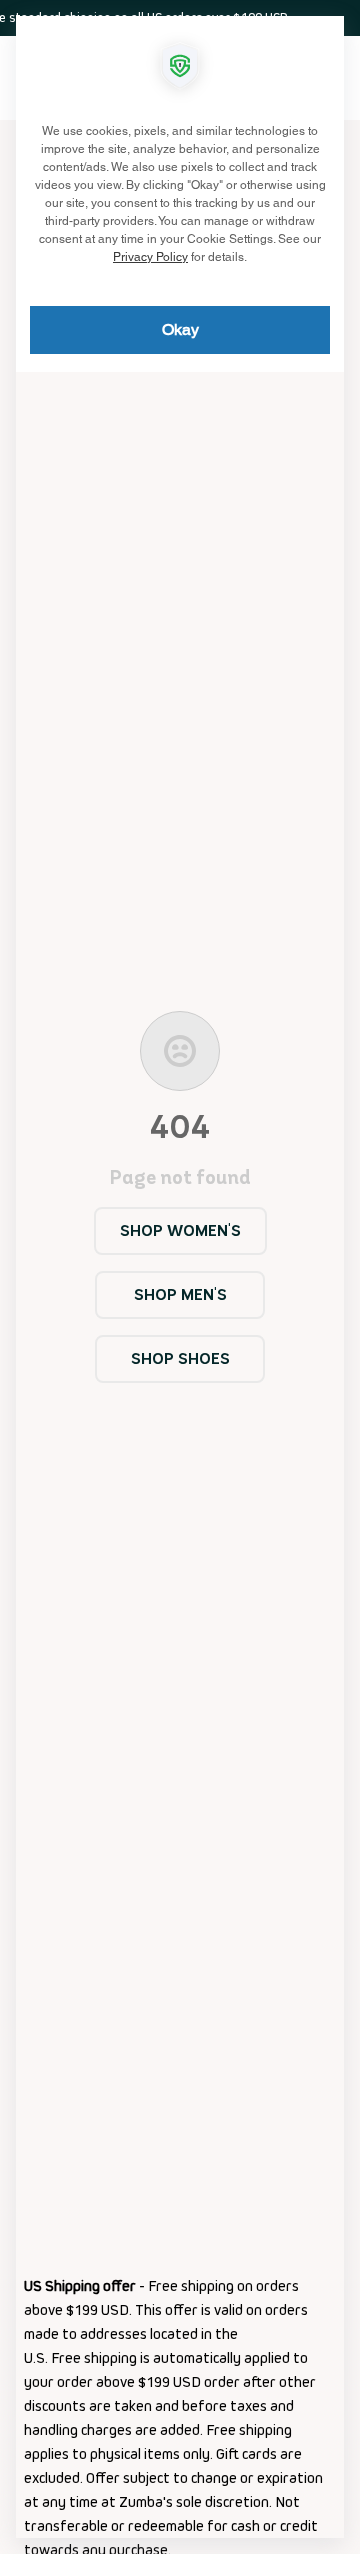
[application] (180, 1277)
